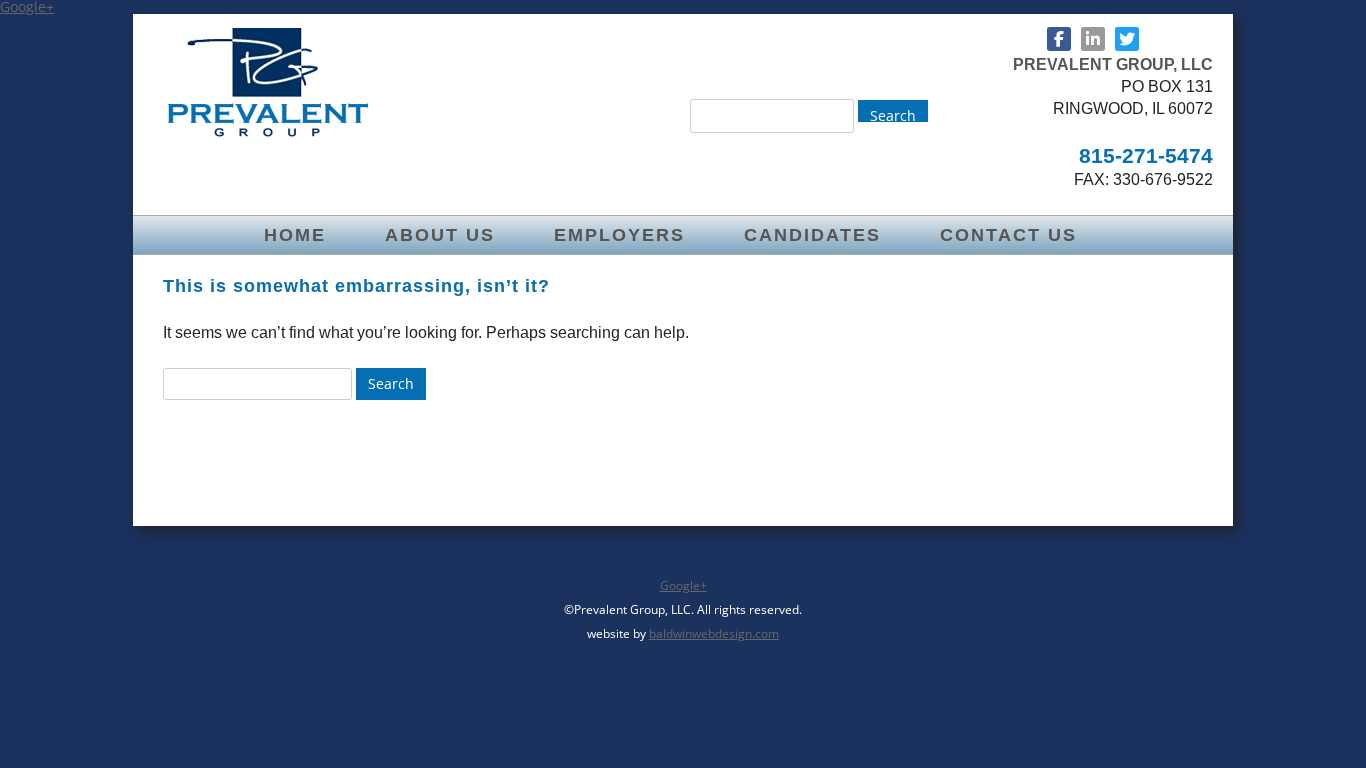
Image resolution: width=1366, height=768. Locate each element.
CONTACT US (1008, 235)
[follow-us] (1059, 39)
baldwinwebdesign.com (714, 633)
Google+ (683, 585)
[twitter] (1127, 39)
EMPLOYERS (619, 235)
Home (295, 235)
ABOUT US (440, 235)
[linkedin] (1093, 39)
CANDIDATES (812, 235)
